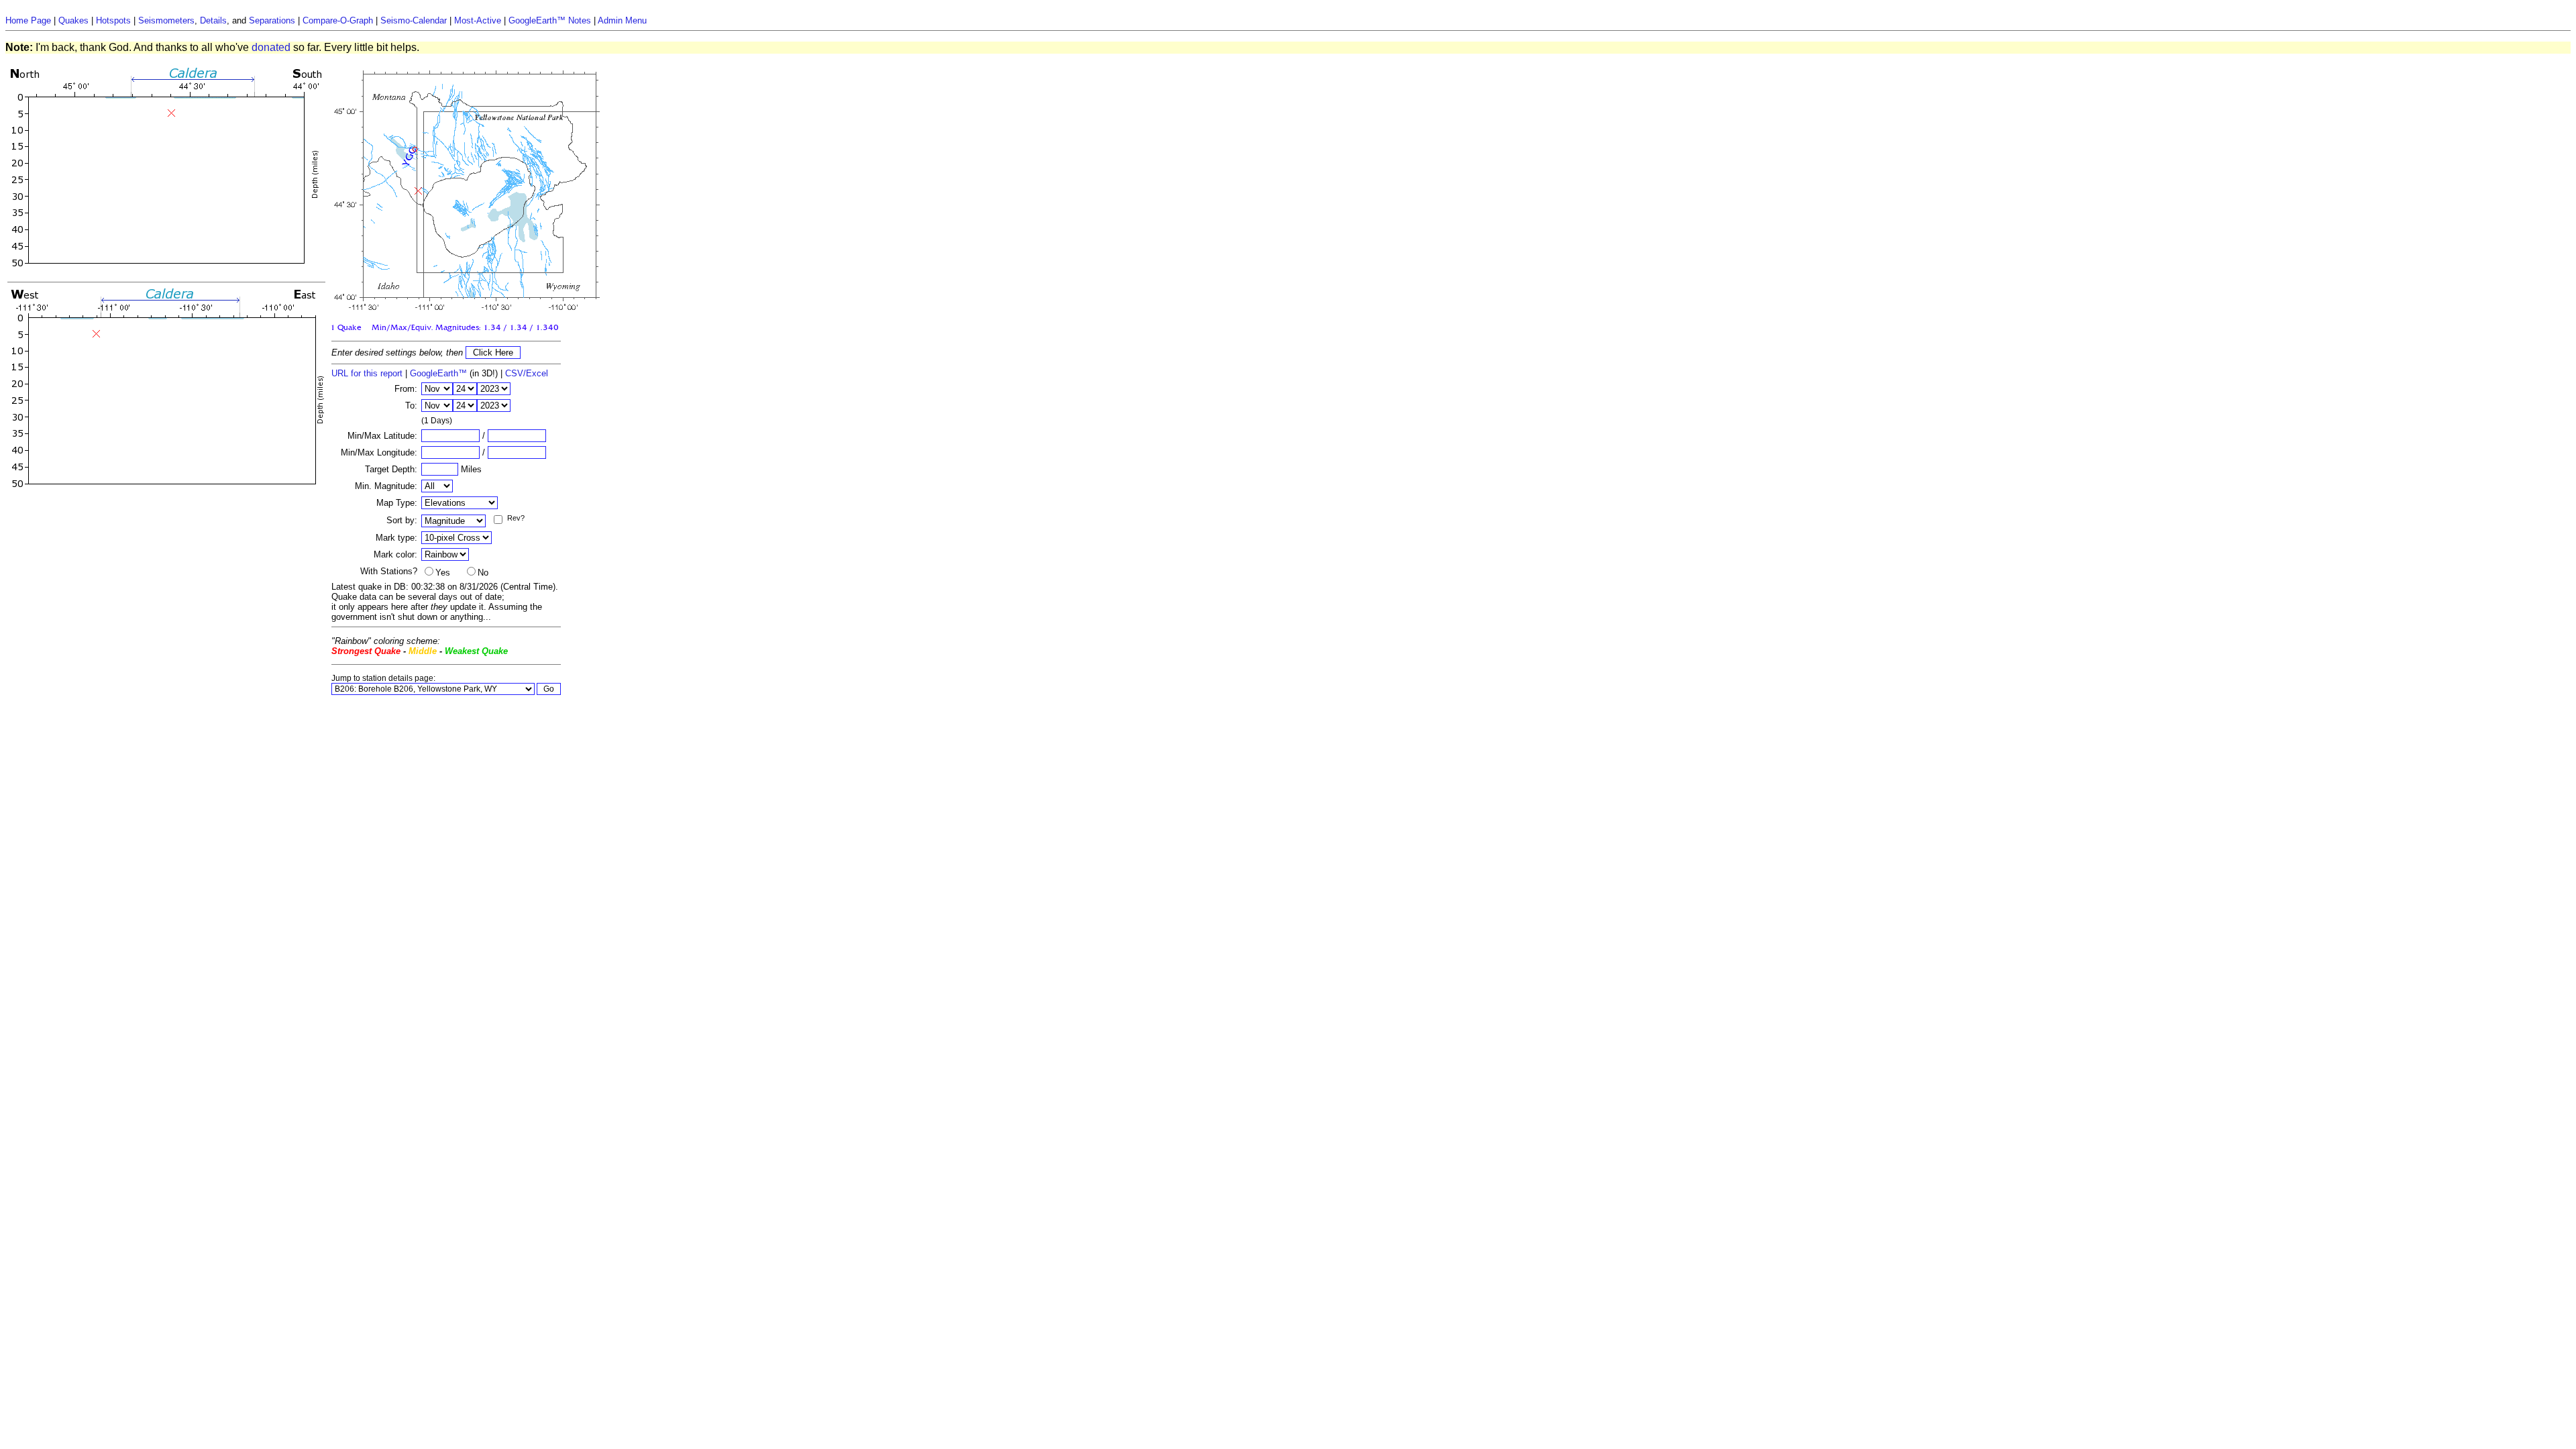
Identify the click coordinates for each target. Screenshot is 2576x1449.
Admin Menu (622, 20)
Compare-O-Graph (338, 20)
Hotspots (113, 20)
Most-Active (478, 20)
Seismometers (166, 20)
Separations (272, 20)
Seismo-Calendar (414, 20)
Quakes (73, 20)
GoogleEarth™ (438, 373)
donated (271, 47)
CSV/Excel (527, 373)
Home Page (28, 20)
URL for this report (367, 373)
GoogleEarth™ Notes (550, 20)
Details (213, 20)
